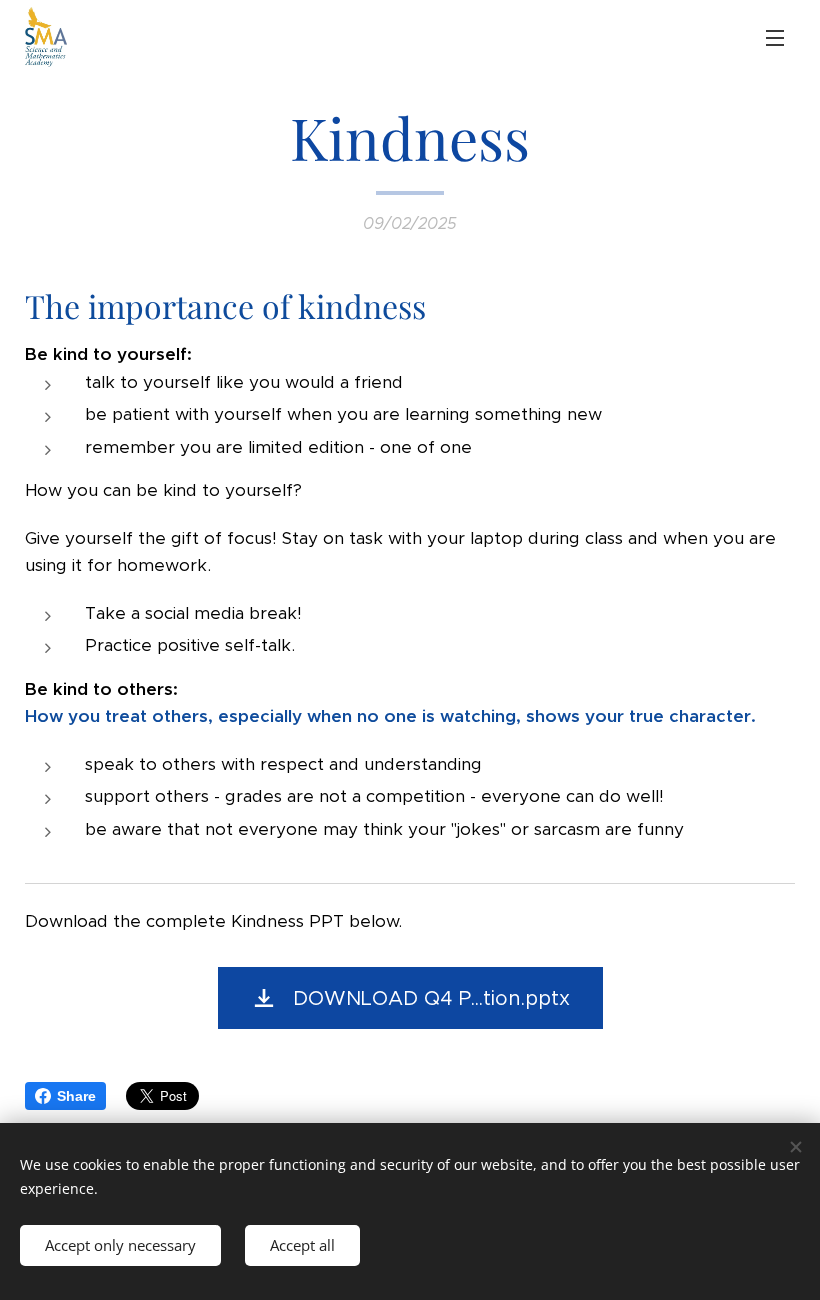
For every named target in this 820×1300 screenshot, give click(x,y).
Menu (775, 37)
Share (76, 1096)
